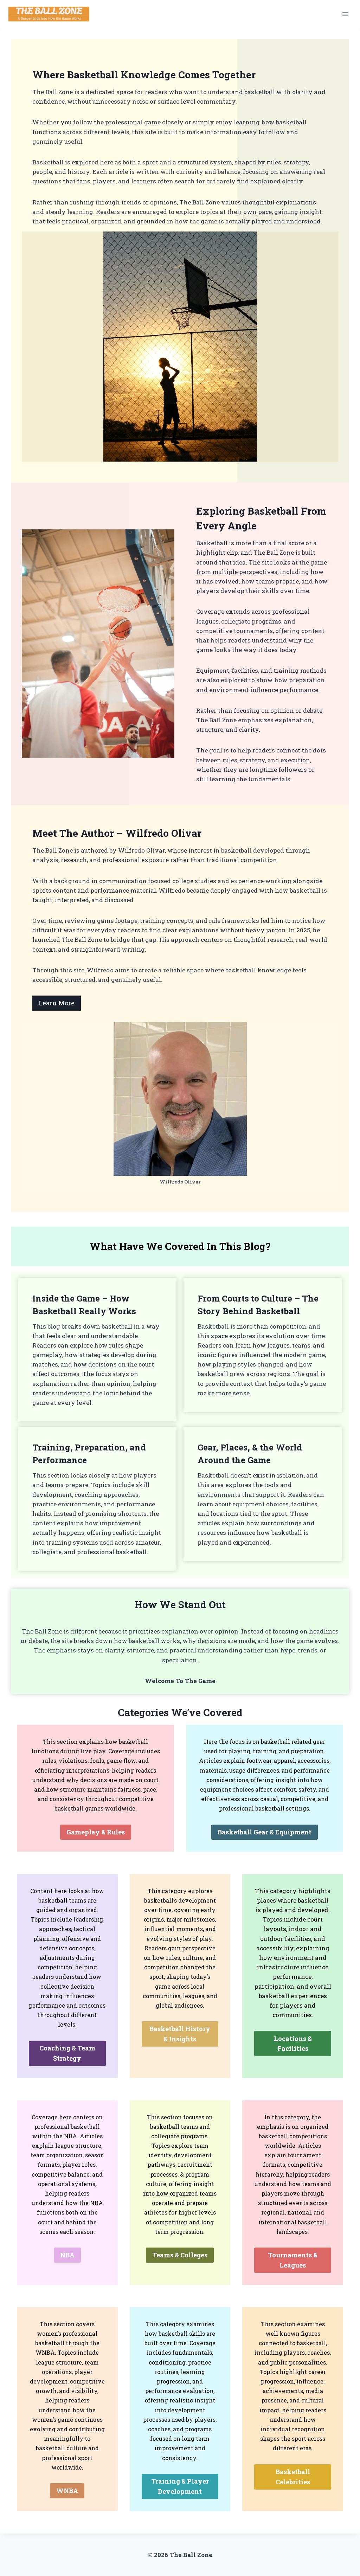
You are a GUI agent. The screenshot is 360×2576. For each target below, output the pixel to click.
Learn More (57, 1003)
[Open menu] (345, 14)
